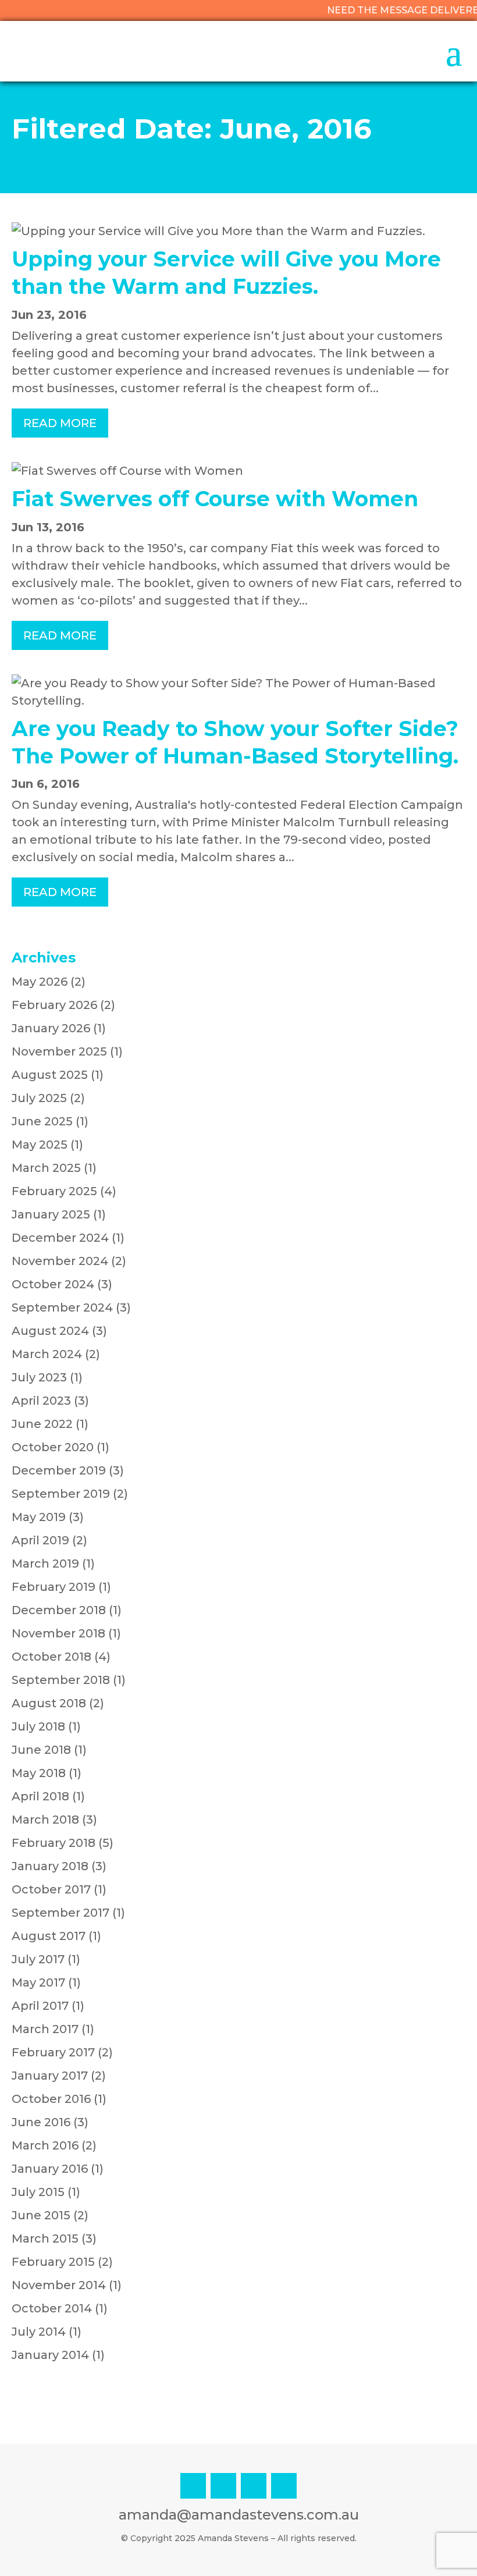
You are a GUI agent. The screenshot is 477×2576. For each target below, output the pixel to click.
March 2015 (45, 2239)
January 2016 (50, 2169)
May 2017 (38, 1982)
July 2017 (38, 1959)
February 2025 (54, 1191)
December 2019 (59, 1470)
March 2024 (47, 1354)
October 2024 (53, 1284)
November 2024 (60, 1261)
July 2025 (39, 1098)
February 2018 (54, 1843)
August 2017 (49, 1936)
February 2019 (54, 1587)
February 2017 (53, 2052)
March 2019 (45, 1564)
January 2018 (50, 1866)
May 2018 (39, 1773)
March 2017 (45, 2029)
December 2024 (60, 1238)
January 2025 (51, 1214)
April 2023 (41, 1401)
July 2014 (39, 2332)
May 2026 (40, 982)
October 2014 (52, 2308)
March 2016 (45, 2145)
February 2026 (54, 1005)
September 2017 (60, 1913)
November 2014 (59, 2285)
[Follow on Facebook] (254, 2486)
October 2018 (51, 1657)
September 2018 (61, 1680)
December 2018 (59, 1610)
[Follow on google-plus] (284, 2486)
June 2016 (41, 2122)
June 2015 (41, 2215)
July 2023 (39, 1377)
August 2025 (50, 1075)
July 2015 (38, 2192)
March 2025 (46, 1168)
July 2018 (38, 1726)
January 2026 (51, 1028)
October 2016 (51, 2099)
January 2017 (50, 2076)
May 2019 (39, 1517)
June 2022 (42, 1424)
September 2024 (62, 1307)
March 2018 (45, 1820)
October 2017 (51, 1889)
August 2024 (50, 1331)
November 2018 (58, 1633)
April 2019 (40, 1540)
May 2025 (40, 1145)
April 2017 (40, 2006)
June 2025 (42, 1121)
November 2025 (59, 1051)
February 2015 (53, 2262)
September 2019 (61, 1494)
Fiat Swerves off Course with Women (215, 499)
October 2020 (53, 1447)
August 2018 (49, 1703)
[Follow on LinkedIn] (223, 2486)
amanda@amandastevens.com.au (239, 2515)
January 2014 (50, 2355)
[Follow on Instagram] (193, 2486)
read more (60, 423)
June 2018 (41, 1750)
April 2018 (40, 1796)
